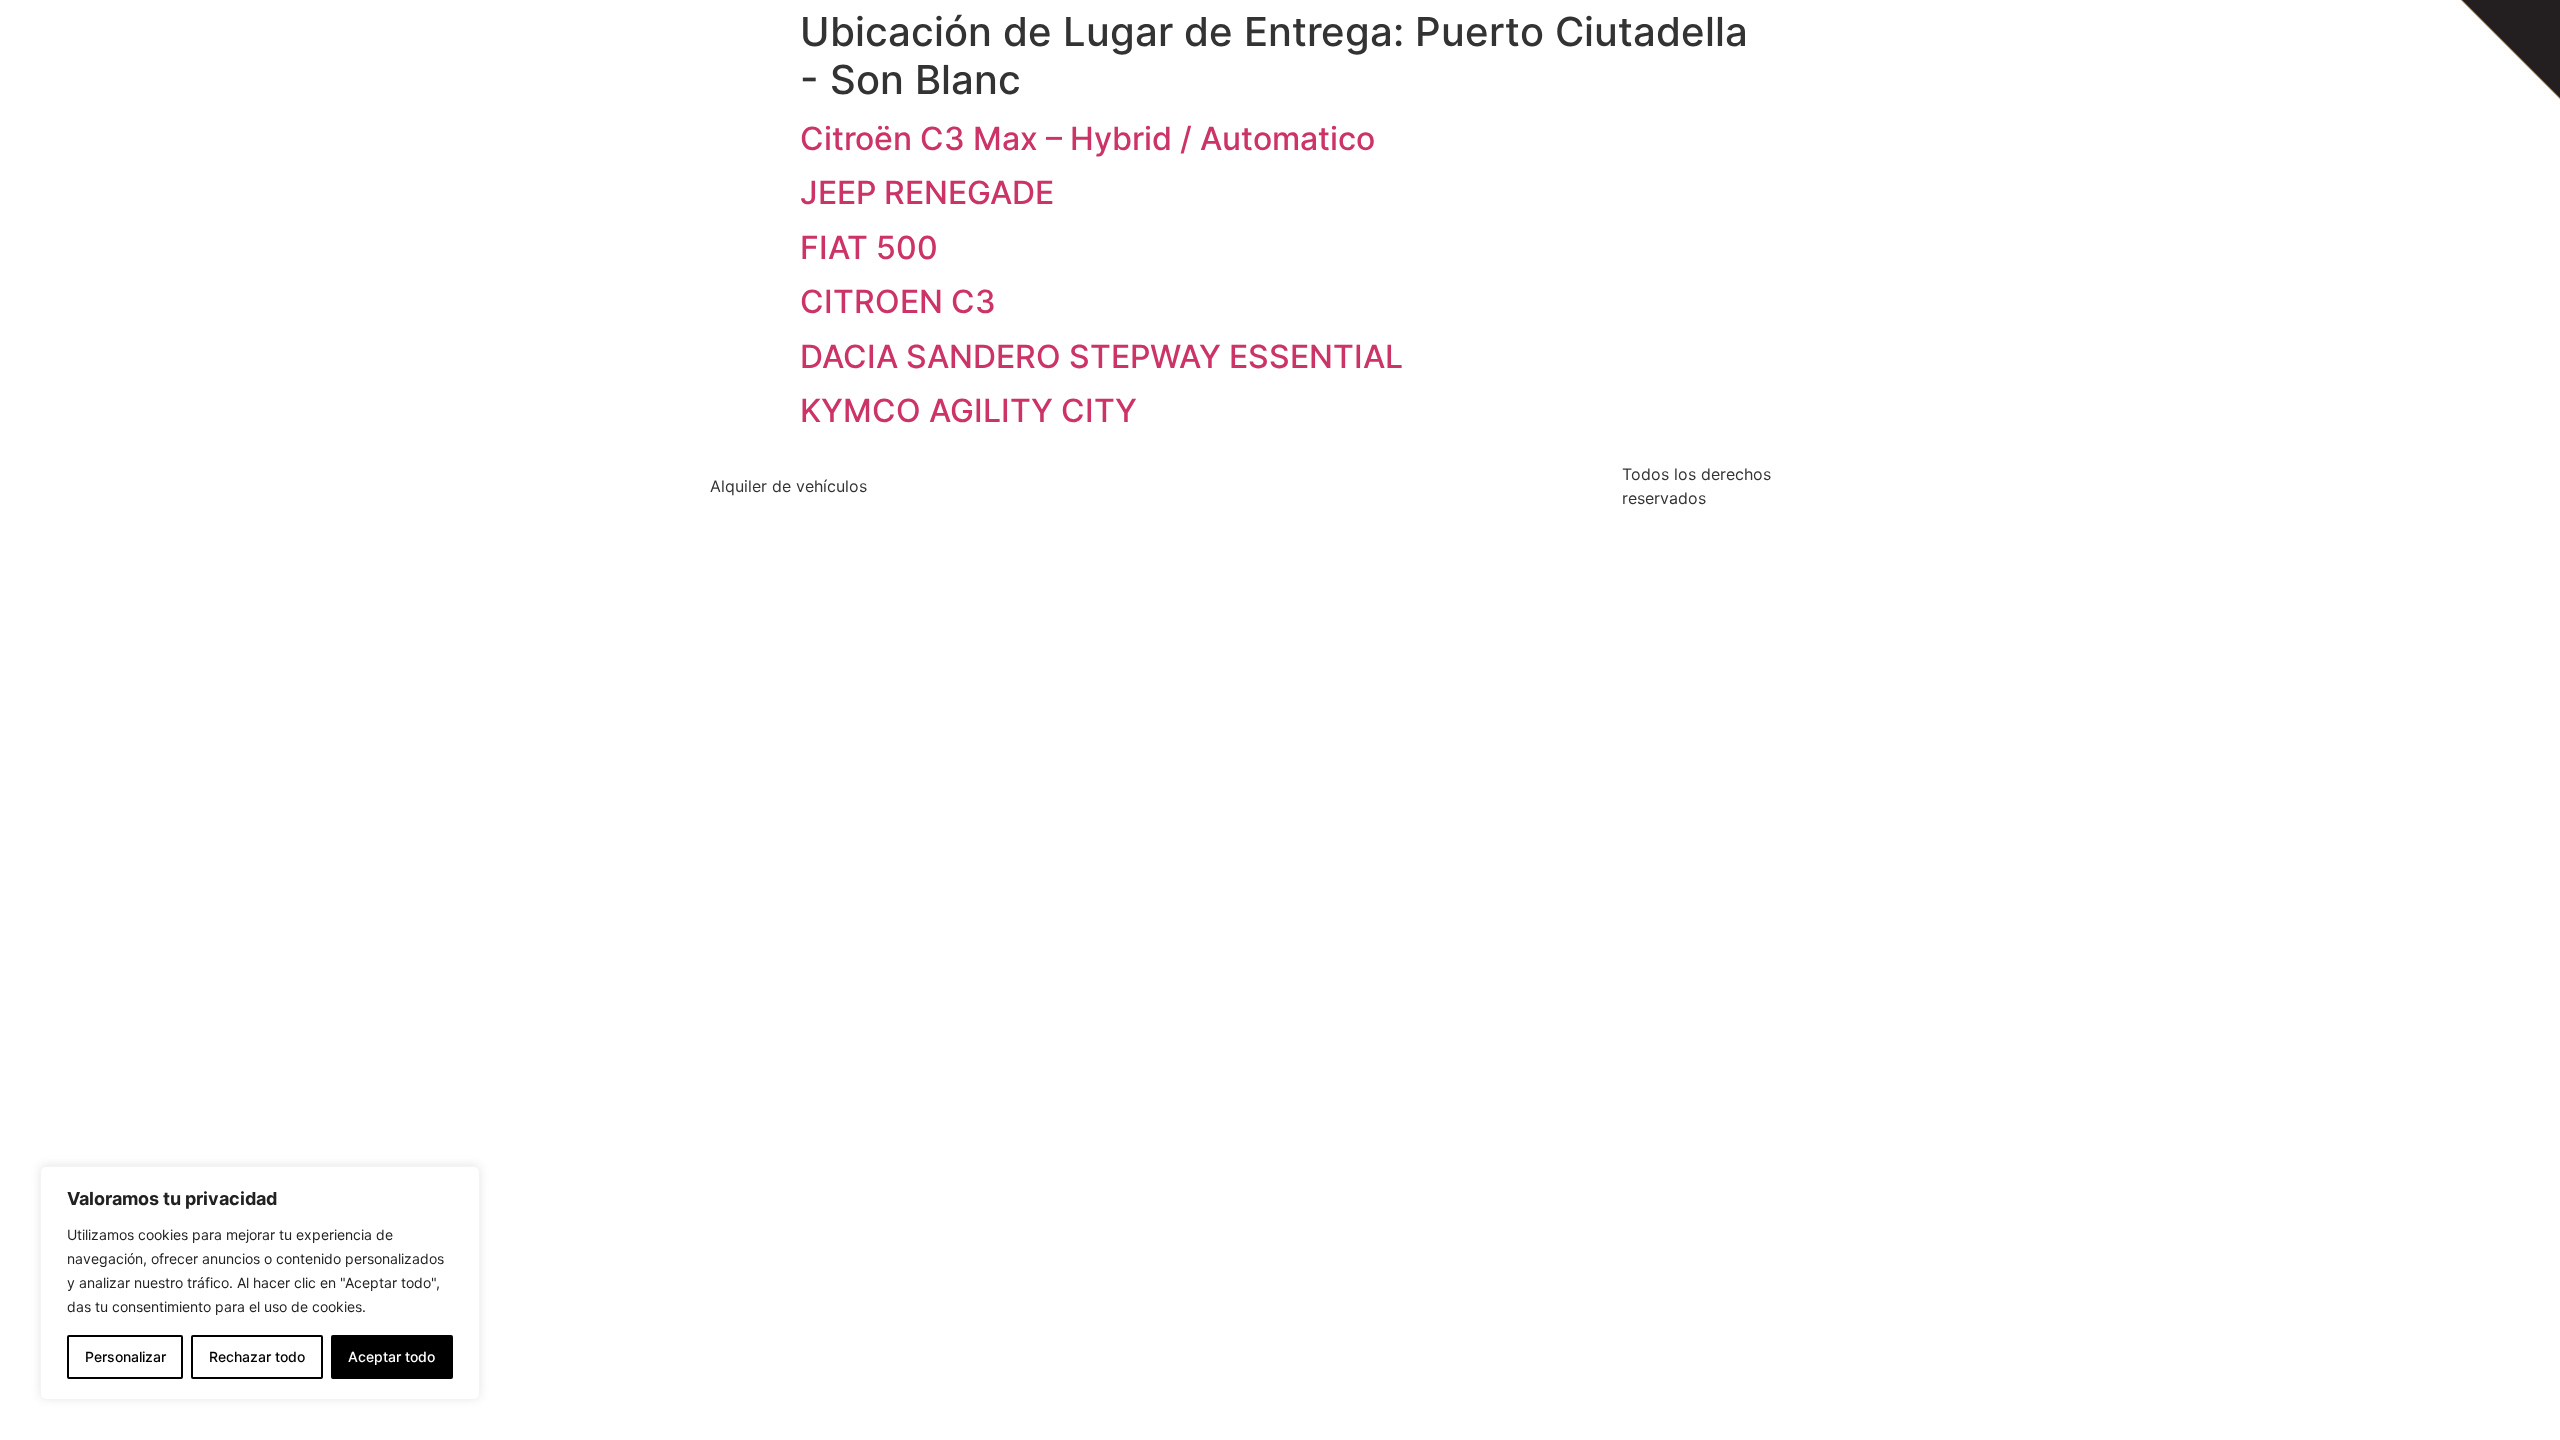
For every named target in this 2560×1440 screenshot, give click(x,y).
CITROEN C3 (898, 301)
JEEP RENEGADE (927, 192)
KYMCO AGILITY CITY (968, 410)
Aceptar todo (391, 1356)
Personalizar (125, 1356)
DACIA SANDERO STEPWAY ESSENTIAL (1101, 356)
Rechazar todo (257, 1356)
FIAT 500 (869, 247)
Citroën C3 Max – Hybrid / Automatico (1087, 138)
